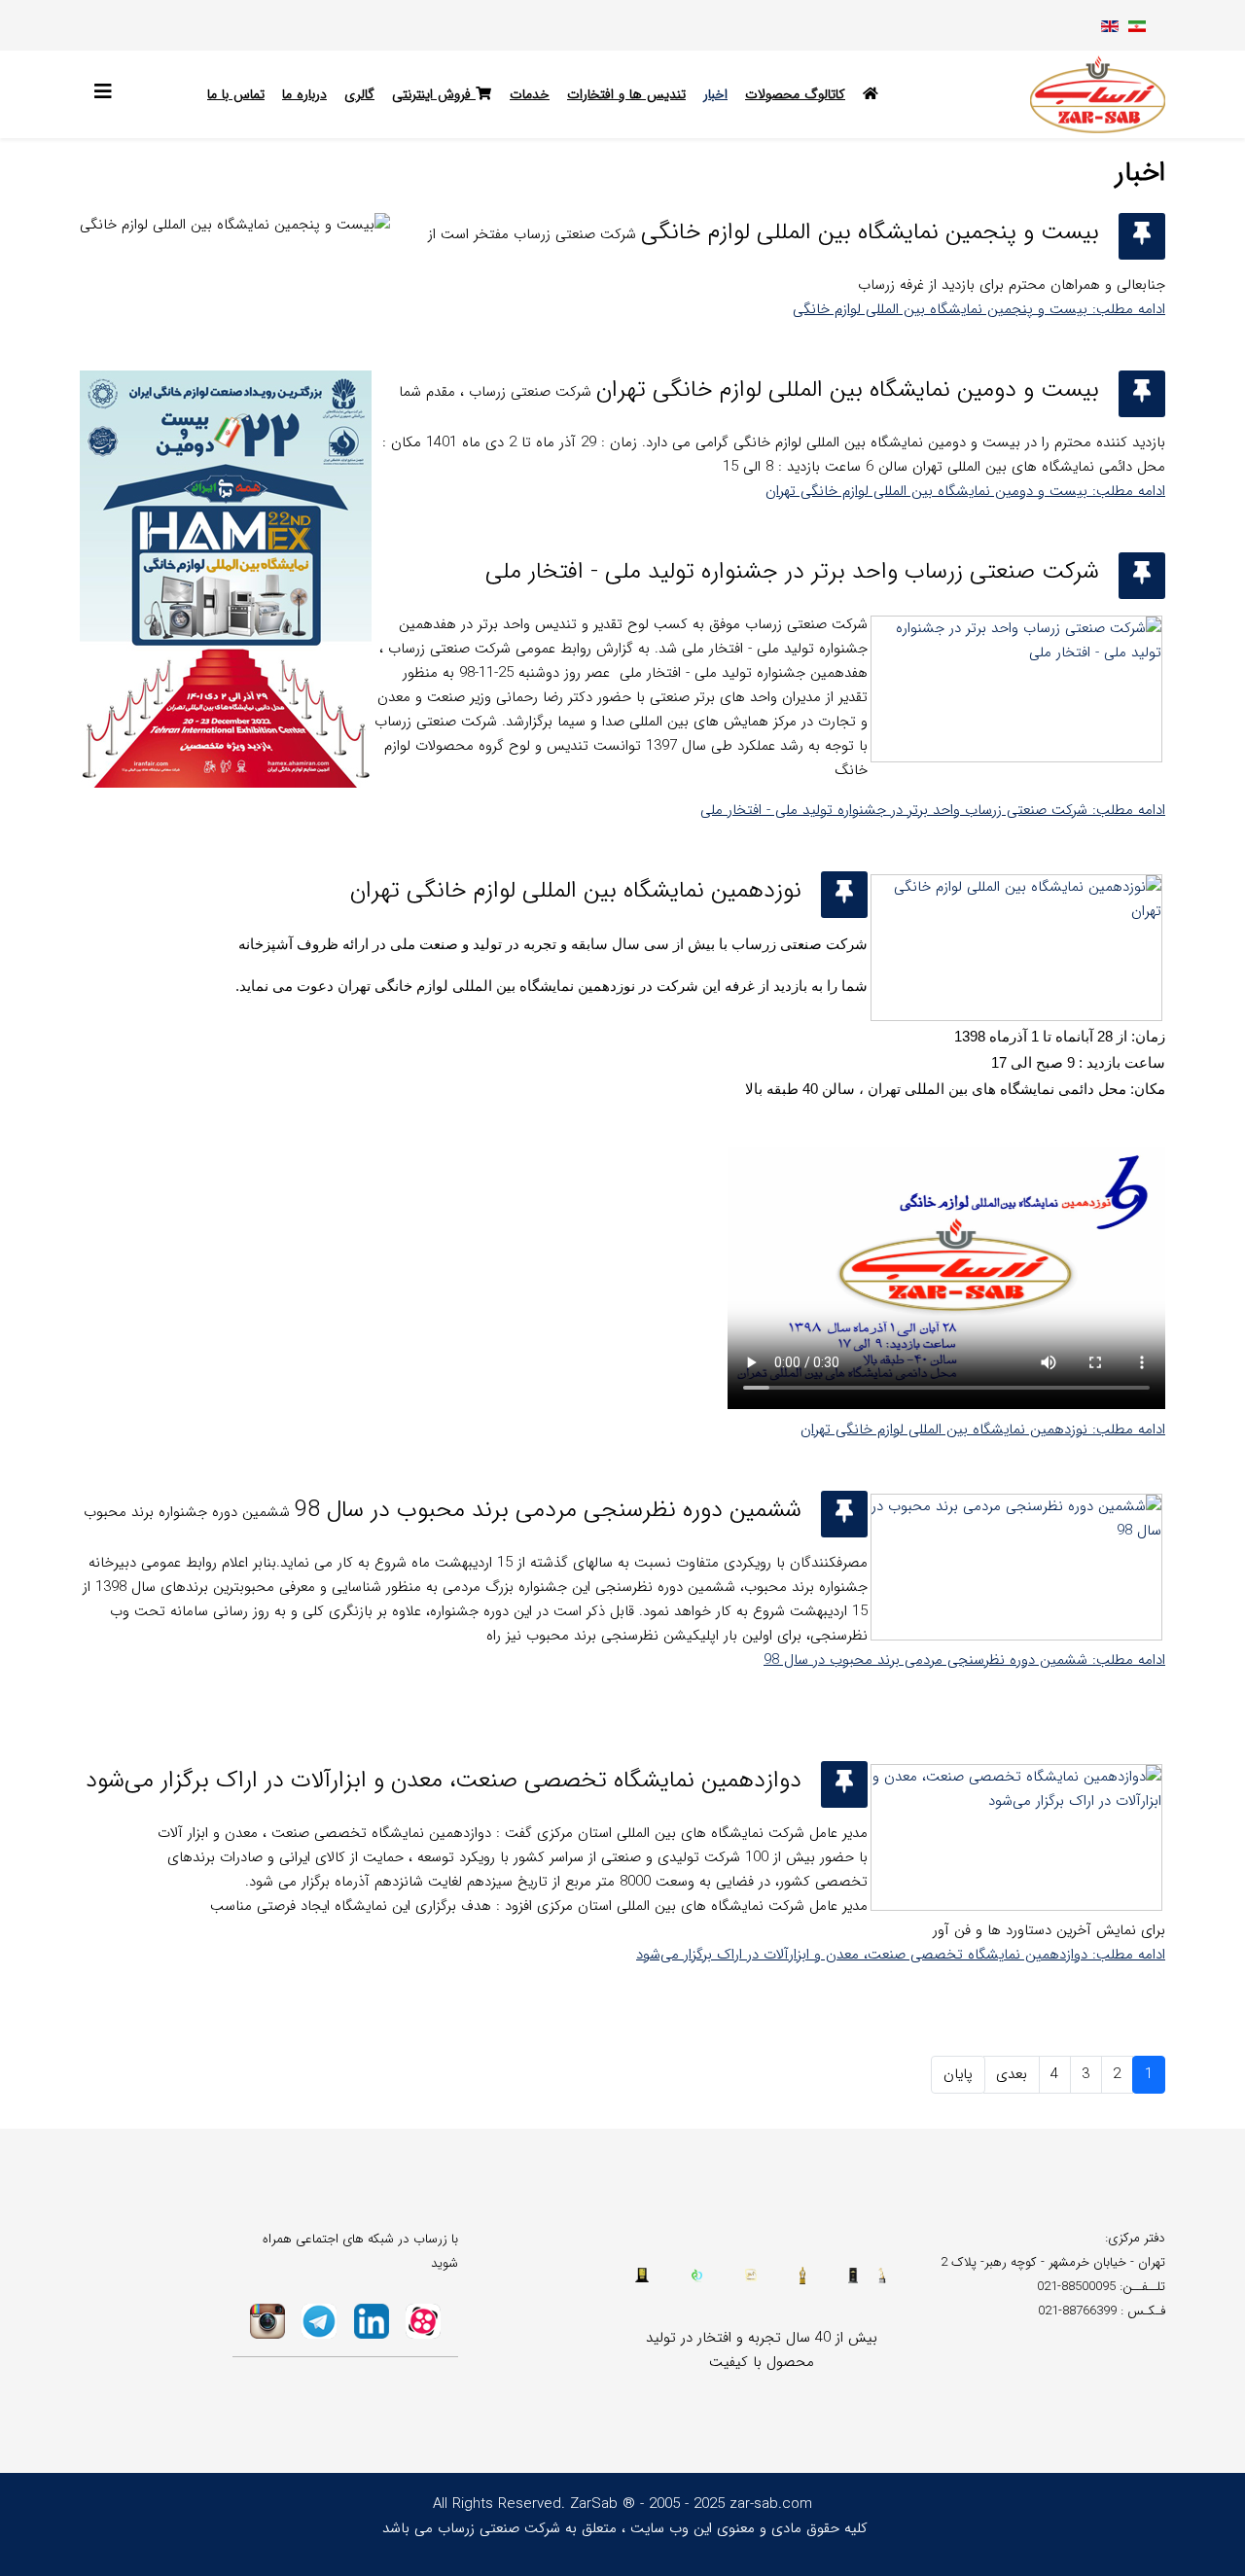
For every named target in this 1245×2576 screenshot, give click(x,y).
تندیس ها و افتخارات (626, 94)
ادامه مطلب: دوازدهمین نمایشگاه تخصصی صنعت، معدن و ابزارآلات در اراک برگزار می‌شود (901, 1955)
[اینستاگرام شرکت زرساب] (267, 2321)
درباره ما (304, 94)
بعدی (1012, 2074)
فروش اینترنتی (434, 94)
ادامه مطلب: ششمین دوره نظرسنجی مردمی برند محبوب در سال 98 (964, 1660)
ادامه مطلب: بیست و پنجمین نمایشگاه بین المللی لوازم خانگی (979, 309)
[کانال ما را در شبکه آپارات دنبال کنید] (424, 2321)
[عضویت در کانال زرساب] (320, 2321)
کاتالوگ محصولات (795, 94)
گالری (359, 94)
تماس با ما (236, 94)
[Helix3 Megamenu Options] (108, 93)
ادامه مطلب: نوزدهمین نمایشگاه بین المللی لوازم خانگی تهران (983, 1429)
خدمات (530, 94)
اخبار (715, 94)
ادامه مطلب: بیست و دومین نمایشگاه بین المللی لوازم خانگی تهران (965, 491)
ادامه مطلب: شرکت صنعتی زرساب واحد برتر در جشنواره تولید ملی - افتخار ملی (933, 810)
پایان (958, 2074)
